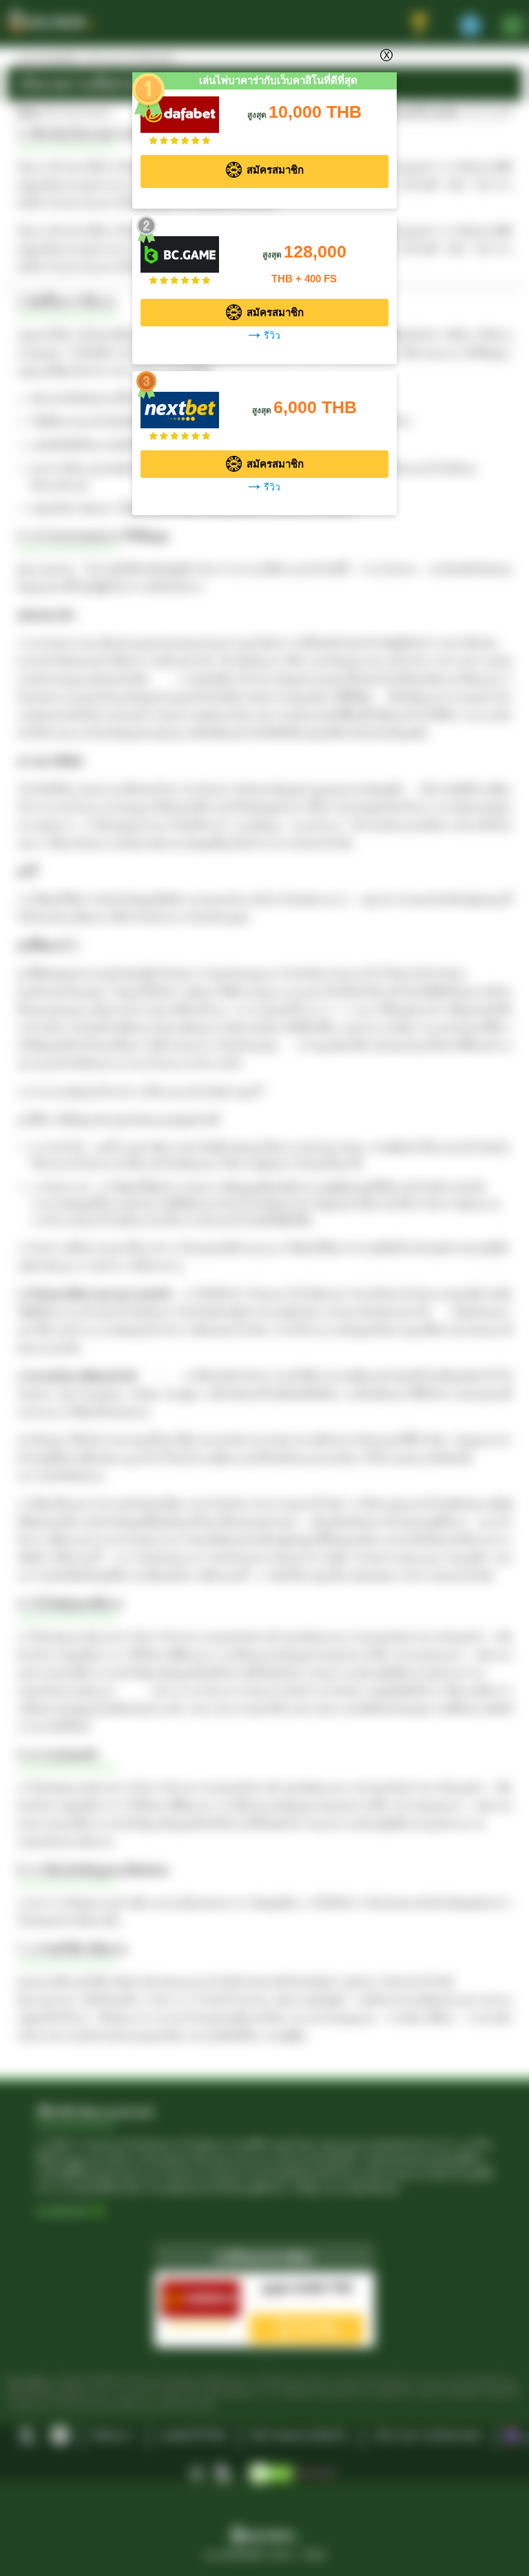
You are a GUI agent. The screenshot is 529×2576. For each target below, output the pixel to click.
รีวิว (272, 336)
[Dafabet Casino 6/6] (180, 108)
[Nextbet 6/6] (180, 403)
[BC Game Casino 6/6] (180, 248)
